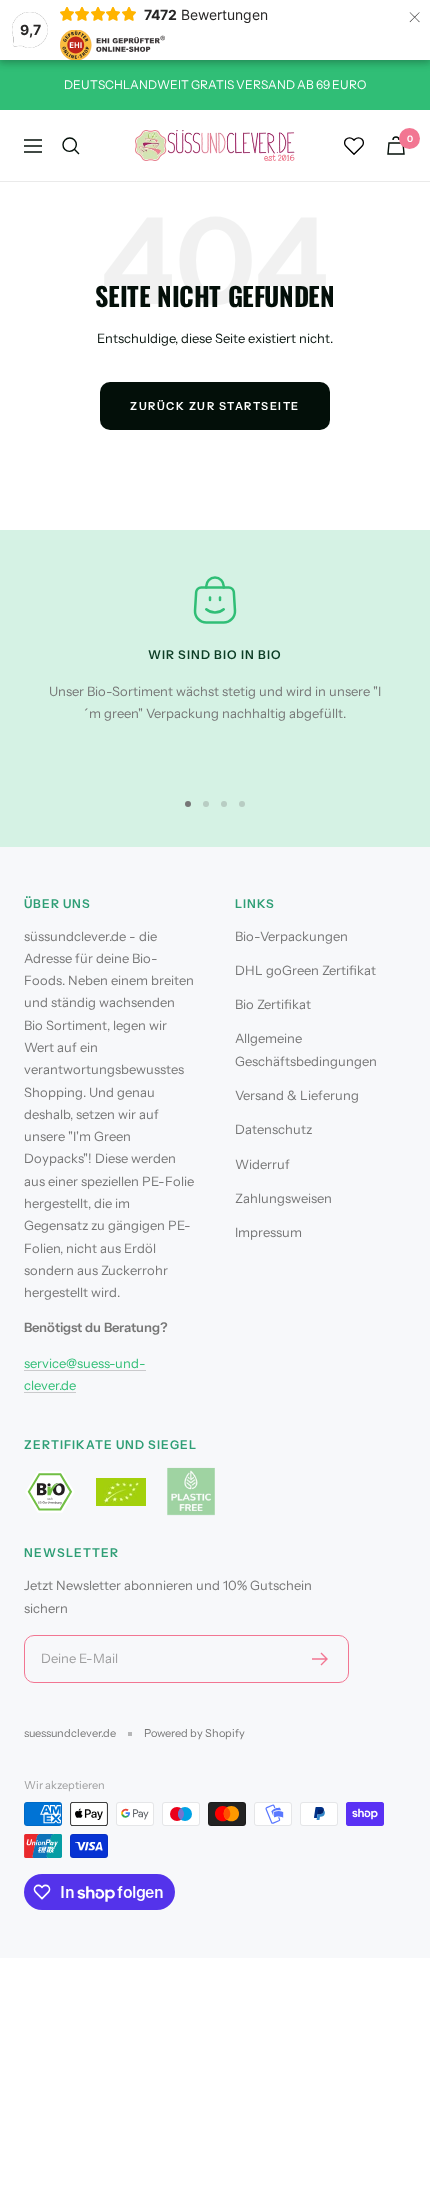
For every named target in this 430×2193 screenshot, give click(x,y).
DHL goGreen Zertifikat (305, 970)
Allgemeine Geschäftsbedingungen (306, 1049)
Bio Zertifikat (273, 1004)
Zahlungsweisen (283, 1198)
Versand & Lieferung (297, 1095)
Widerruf (262, 1164)
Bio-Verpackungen (291, 936)
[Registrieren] (320, 1659)
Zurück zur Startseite (215, 406)
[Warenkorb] (396, 145)
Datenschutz (273, 1129)
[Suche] (71, 146)
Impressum (268, 1232)
